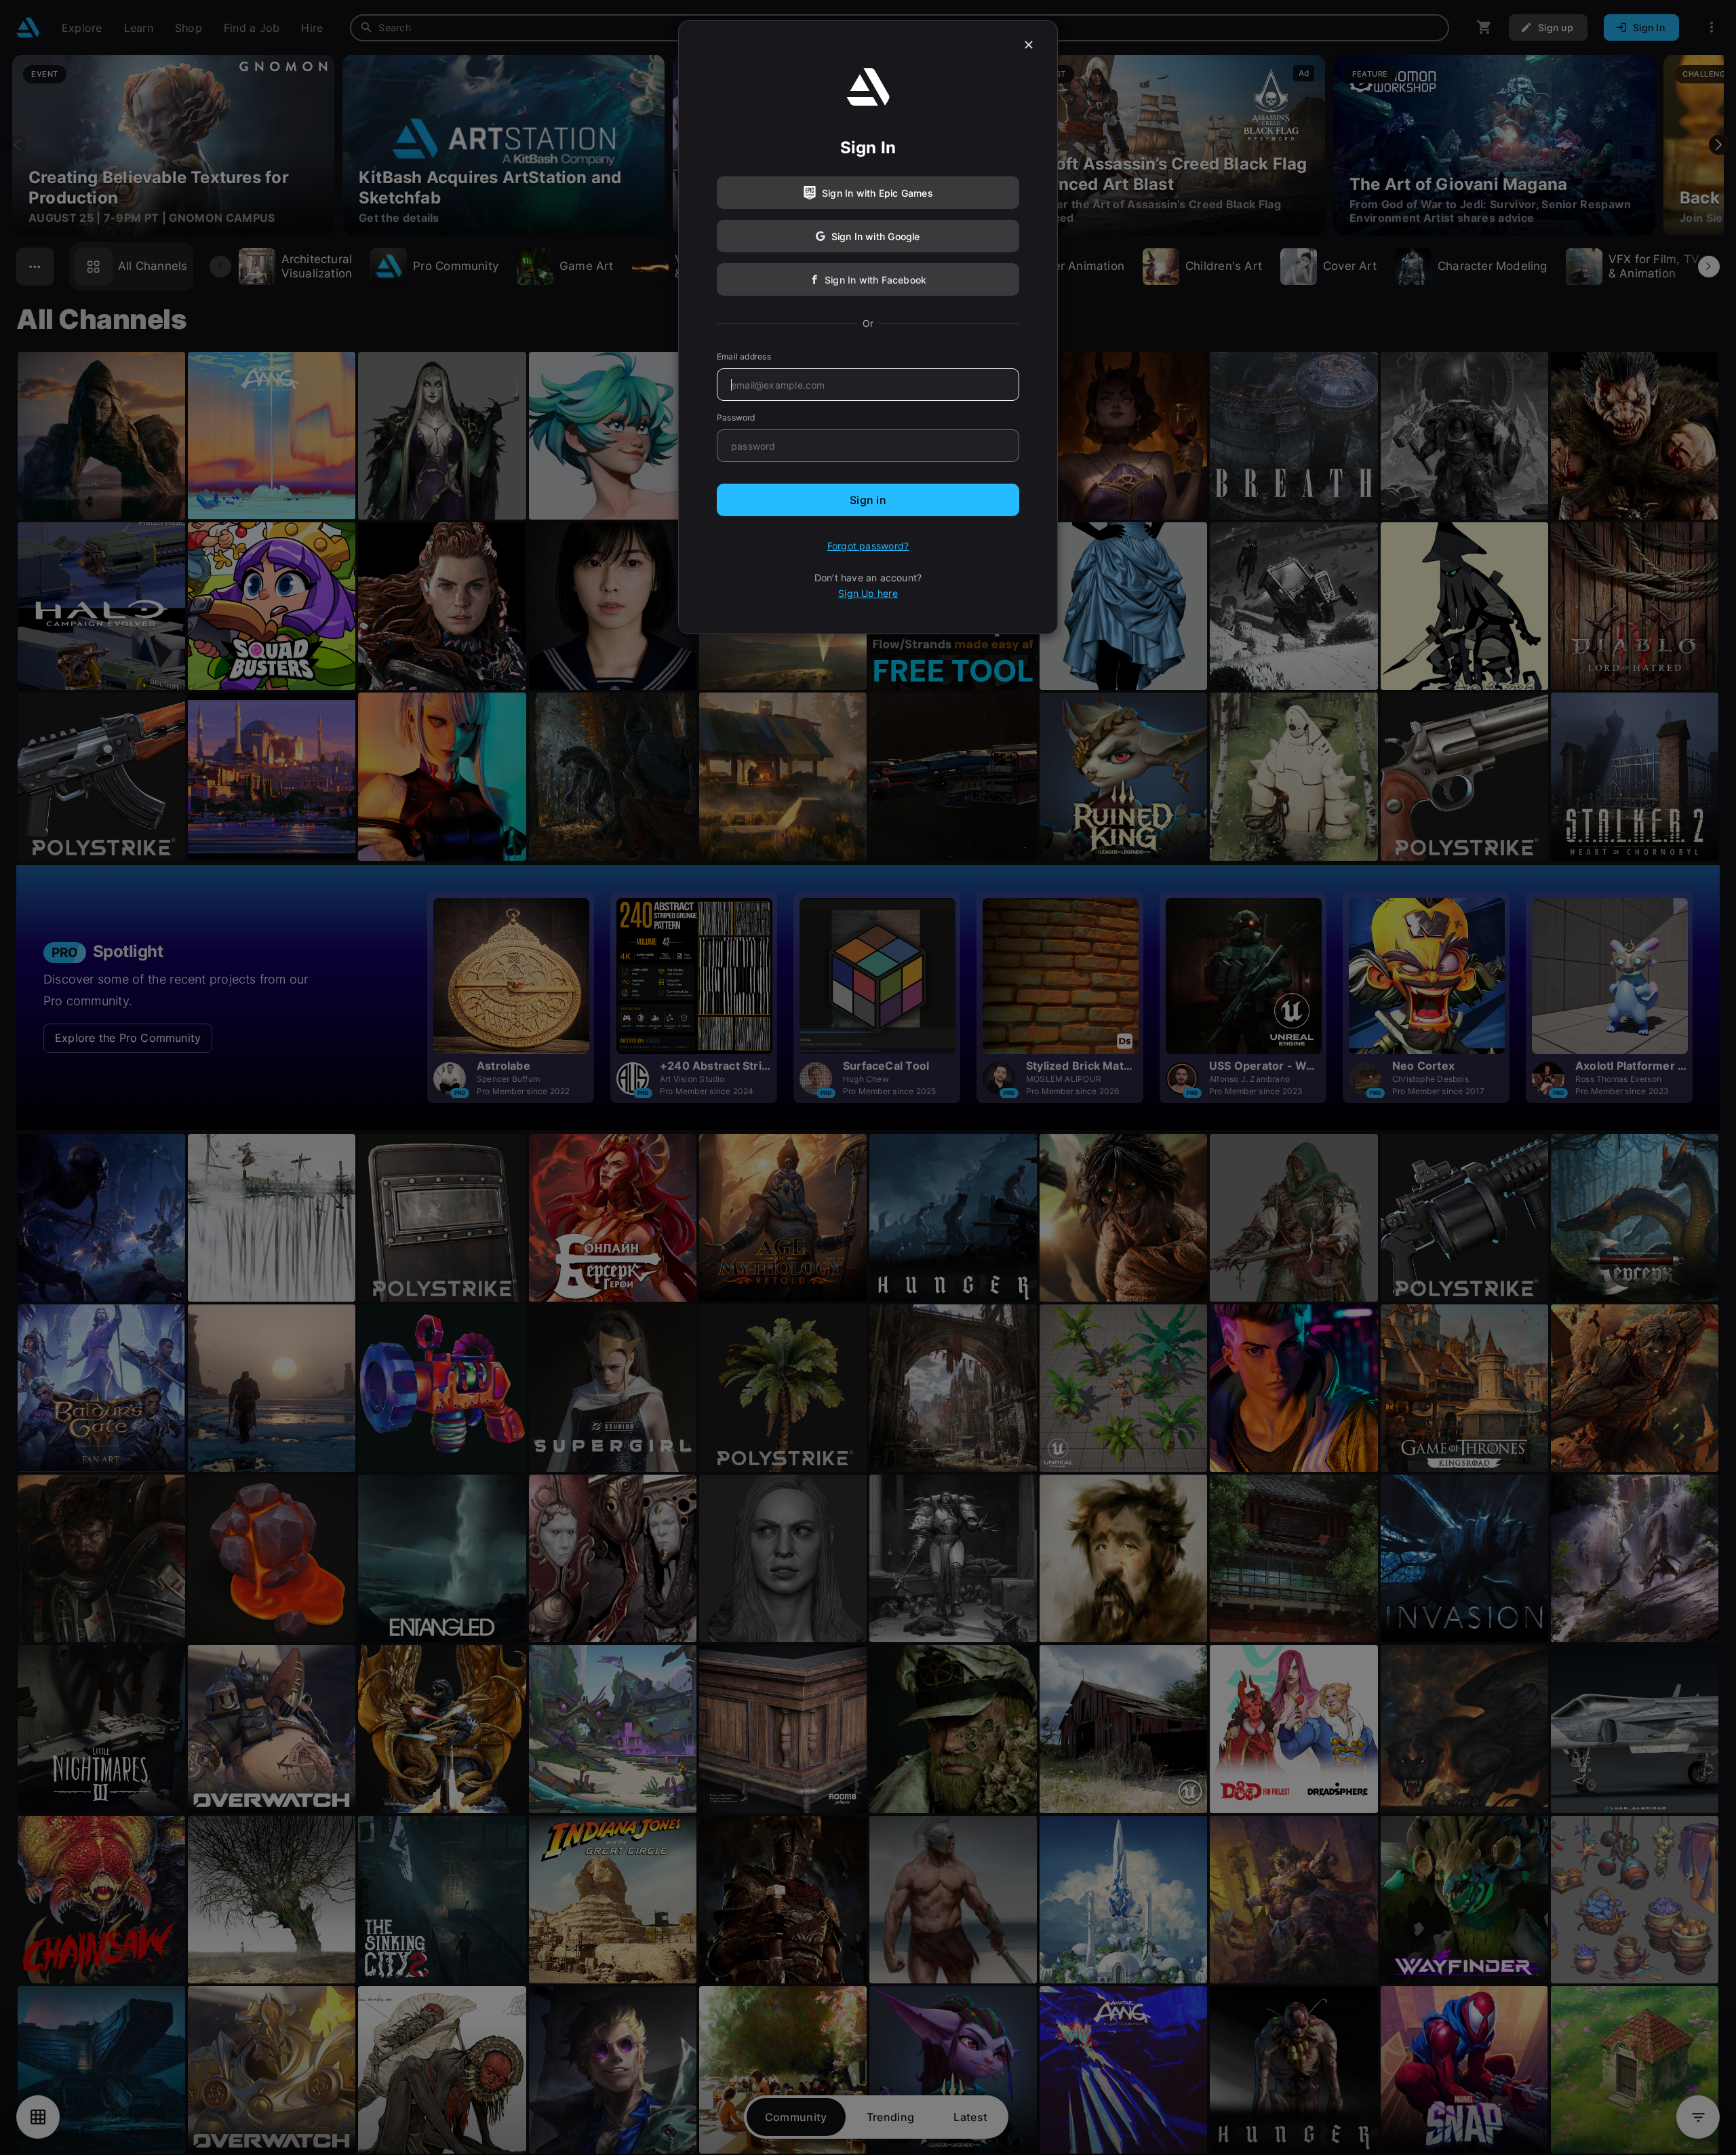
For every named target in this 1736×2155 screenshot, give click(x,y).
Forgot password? (868, 546)
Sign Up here (868, 593)
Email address (744, 356)
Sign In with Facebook (875, 280)
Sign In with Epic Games (877, 193)
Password (736, 418)
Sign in (868, 500)
